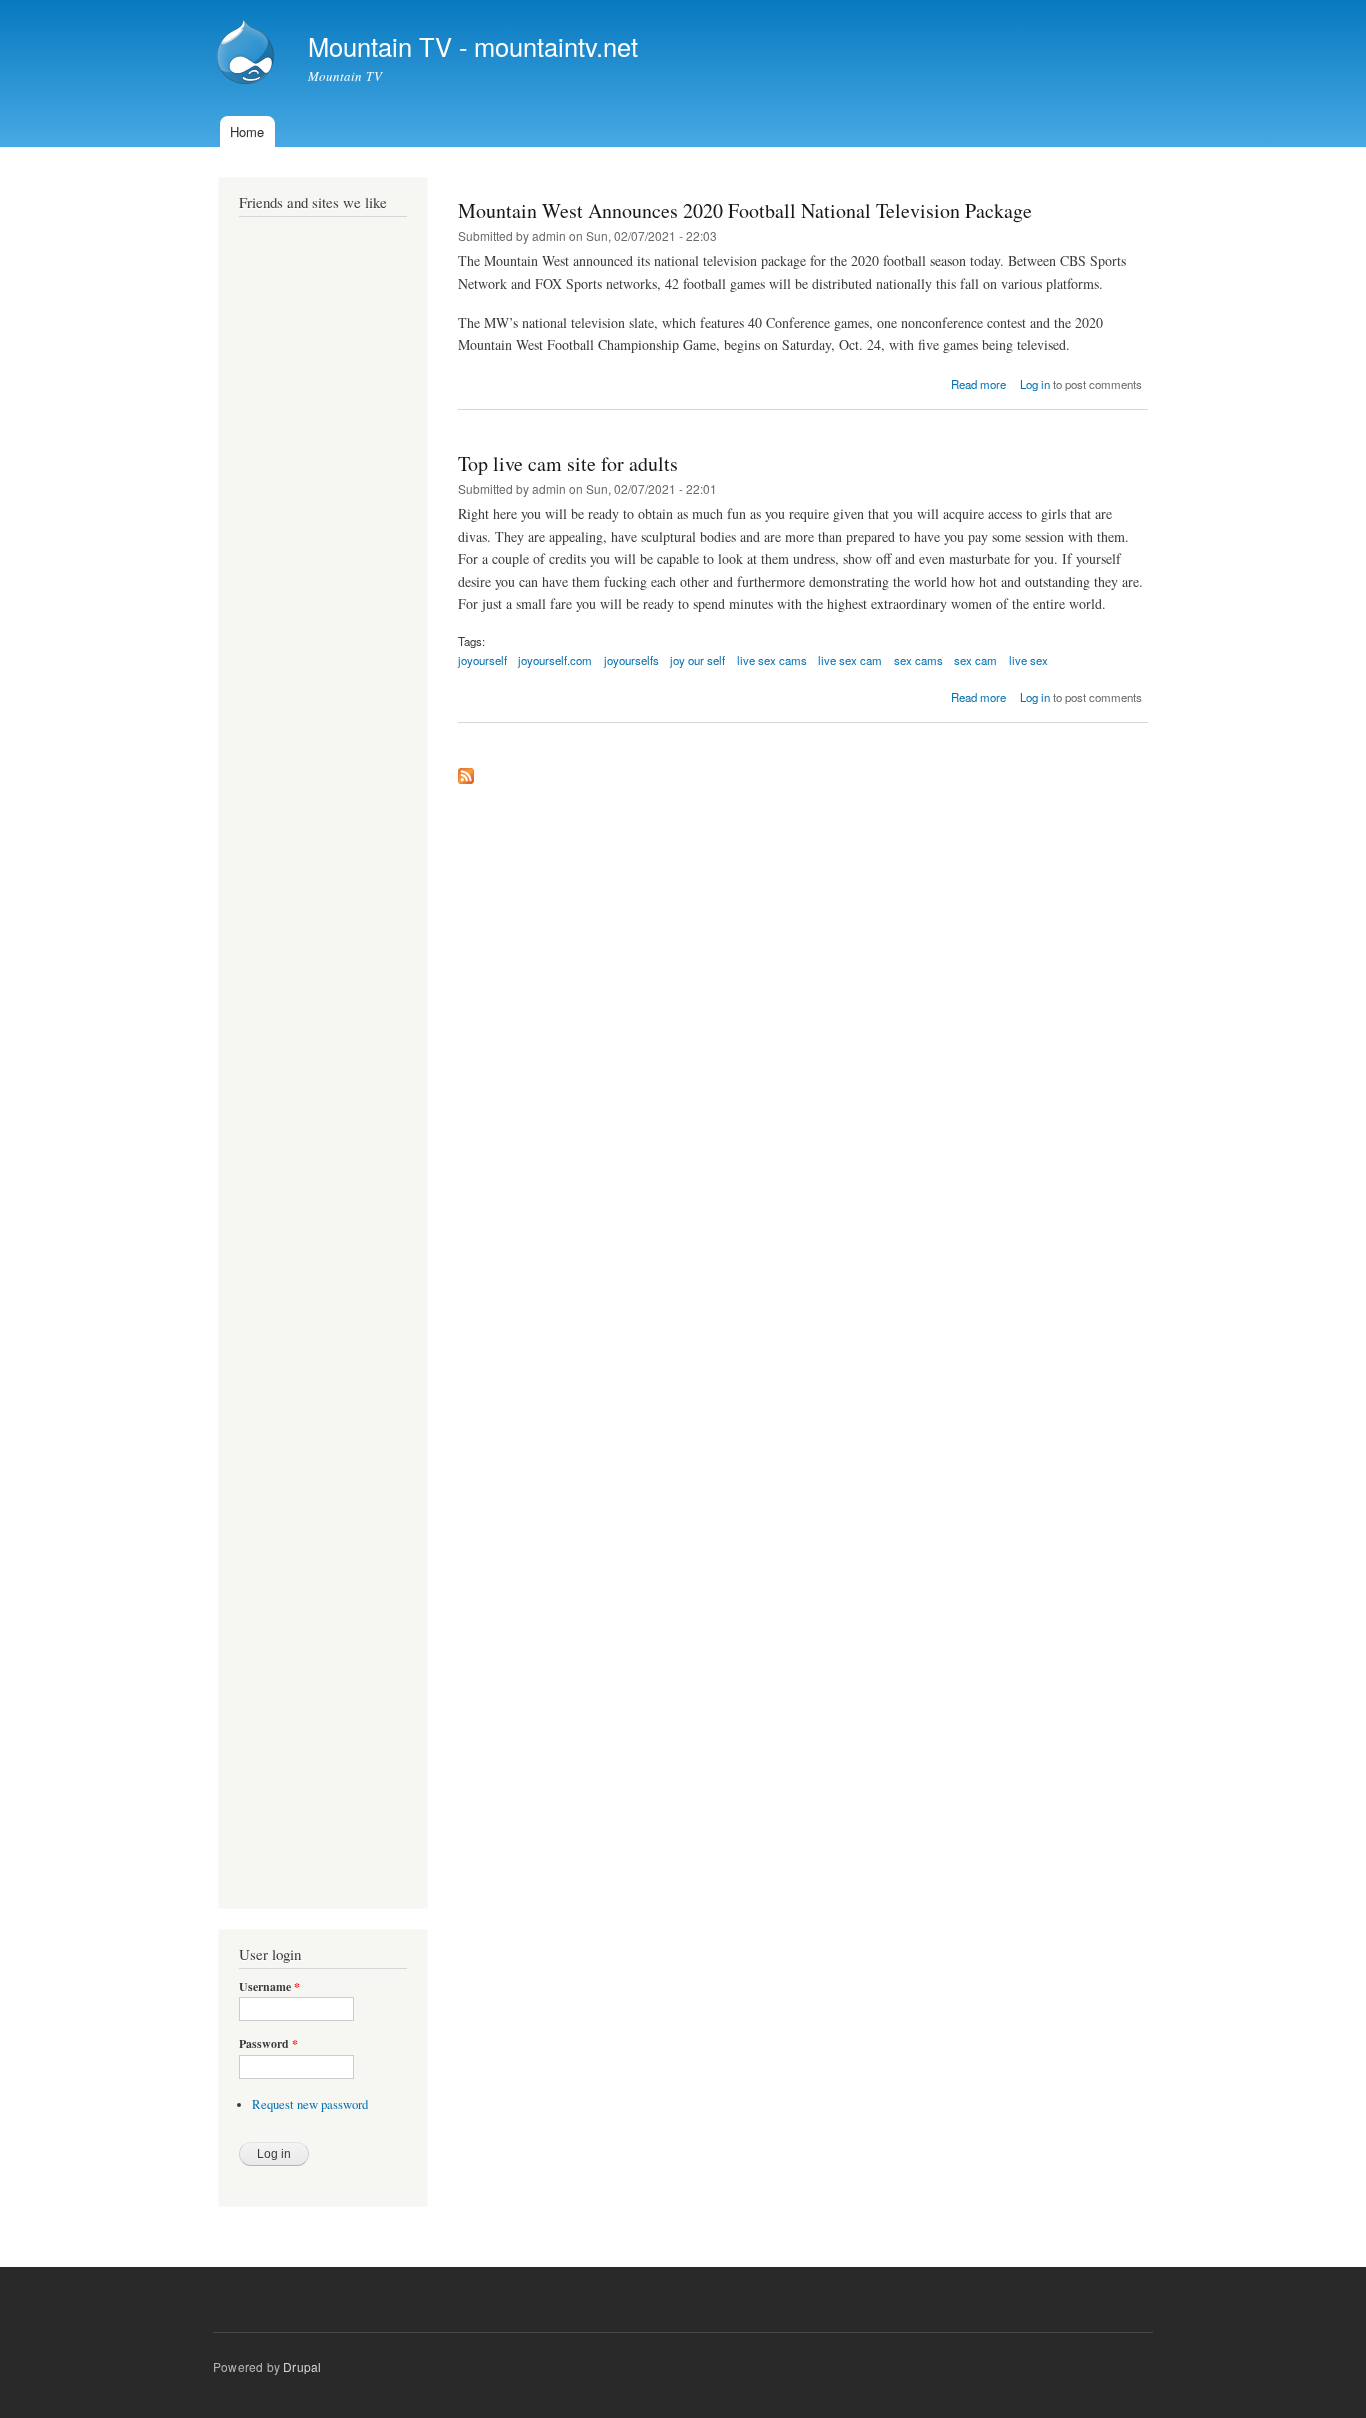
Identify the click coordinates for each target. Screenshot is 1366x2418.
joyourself (482, 660)
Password (268, 2044)
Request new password (310, 2104)
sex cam (975, 660)
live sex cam (850, 660)
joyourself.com (555, 660)
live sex (1028, 660)
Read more (978, 384)
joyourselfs (631, 660)
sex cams (918, 660)
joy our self (697, 660)
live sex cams (772, 660)
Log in (1035, 384)
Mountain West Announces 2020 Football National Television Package (745, 210)
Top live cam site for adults (568, 463)
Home (247, 131)
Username (269, 1987)
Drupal (302, 2366)
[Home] (248, 54)
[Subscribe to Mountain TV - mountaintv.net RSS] (466, 771)
